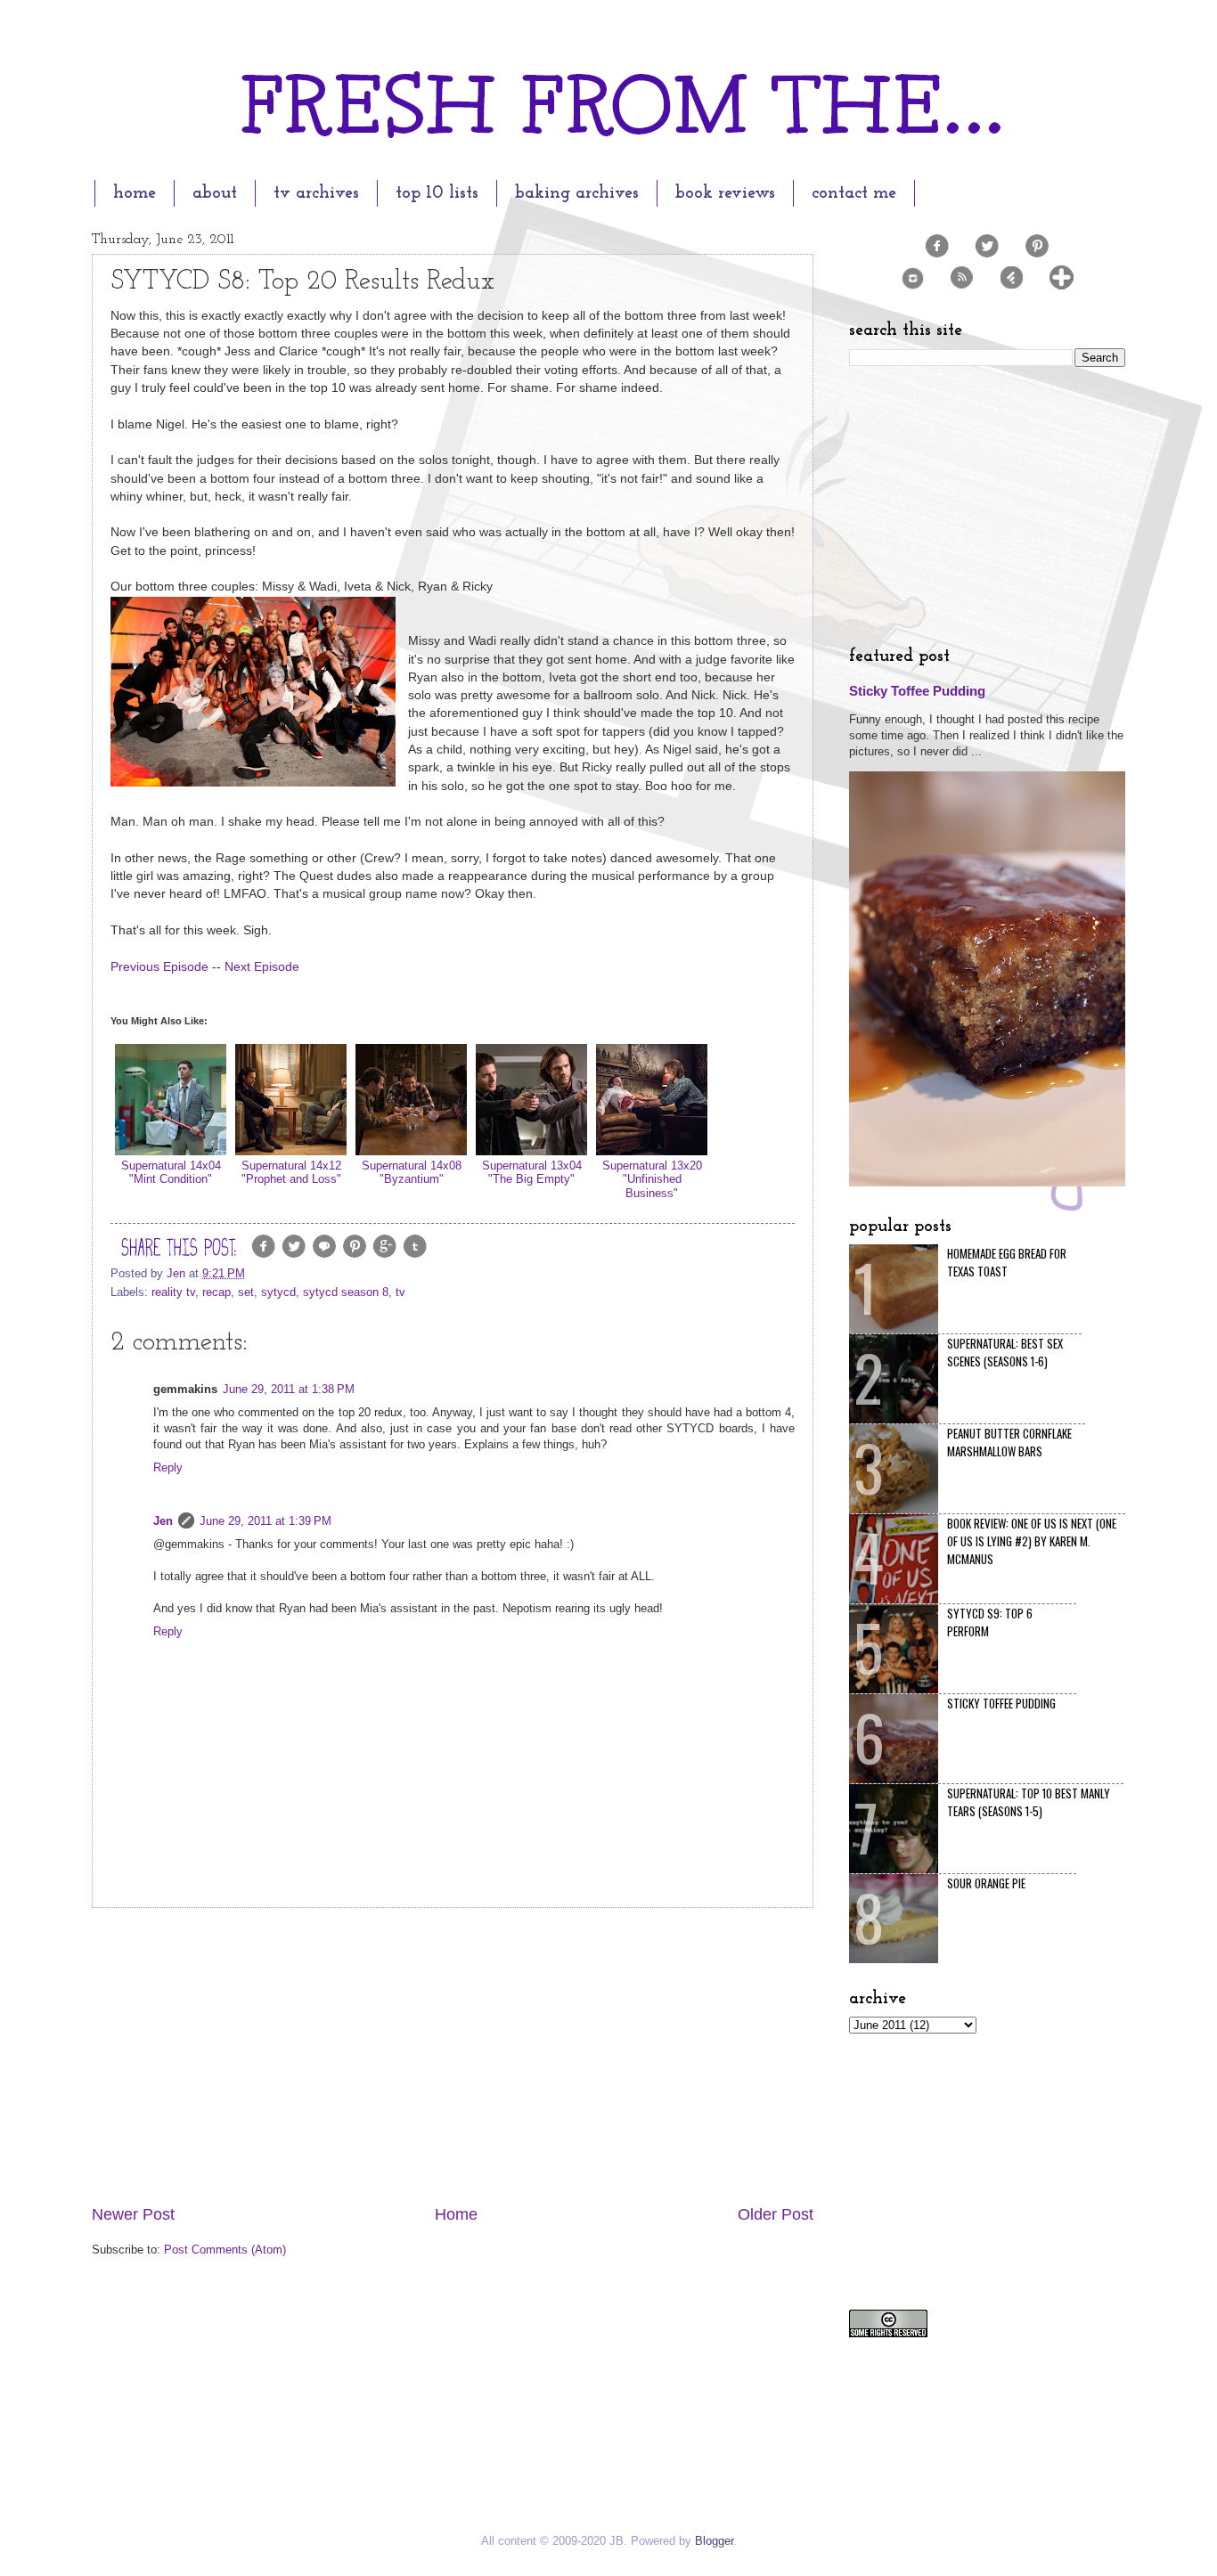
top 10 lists (437, 193)
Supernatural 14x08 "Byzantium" (412, 1172)
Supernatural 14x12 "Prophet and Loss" (291, 1172)
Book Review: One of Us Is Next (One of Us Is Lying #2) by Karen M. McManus (1032, 1541)
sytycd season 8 (346, 1292)
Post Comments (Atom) (225, 2250)
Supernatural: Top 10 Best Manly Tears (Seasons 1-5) (1029, 1802)
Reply (168, 1467)
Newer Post (133, 2214)
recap (216, 1292)
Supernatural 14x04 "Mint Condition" (171, 1172)
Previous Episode (159, 967)
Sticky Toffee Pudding (917, 691)
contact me (854, 193)
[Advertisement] (453, 2056)
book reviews (725, 193)
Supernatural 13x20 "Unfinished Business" (652, 1179)
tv (400, 1292)
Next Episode (262, 967)
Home (456, 2214)
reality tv (173, 1292)
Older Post (776, 2214)
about (215, 193)
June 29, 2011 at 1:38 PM (289, 1389)
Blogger (714, 2541)
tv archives (316, 193)
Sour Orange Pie (986, 1883)
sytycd (278, 1292)
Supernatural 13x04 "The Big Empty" (532, 1172)
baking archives (577, 193)
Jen (163, 1521)
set (246, 1292)
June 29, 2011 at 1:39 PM (265, 1521)
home (135, 193)
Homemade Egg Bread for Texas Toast (1007, 1262)
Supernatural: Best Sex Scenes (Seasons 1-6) (1005, 1352)
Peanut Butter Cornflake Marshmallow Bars (1009, 1442)
